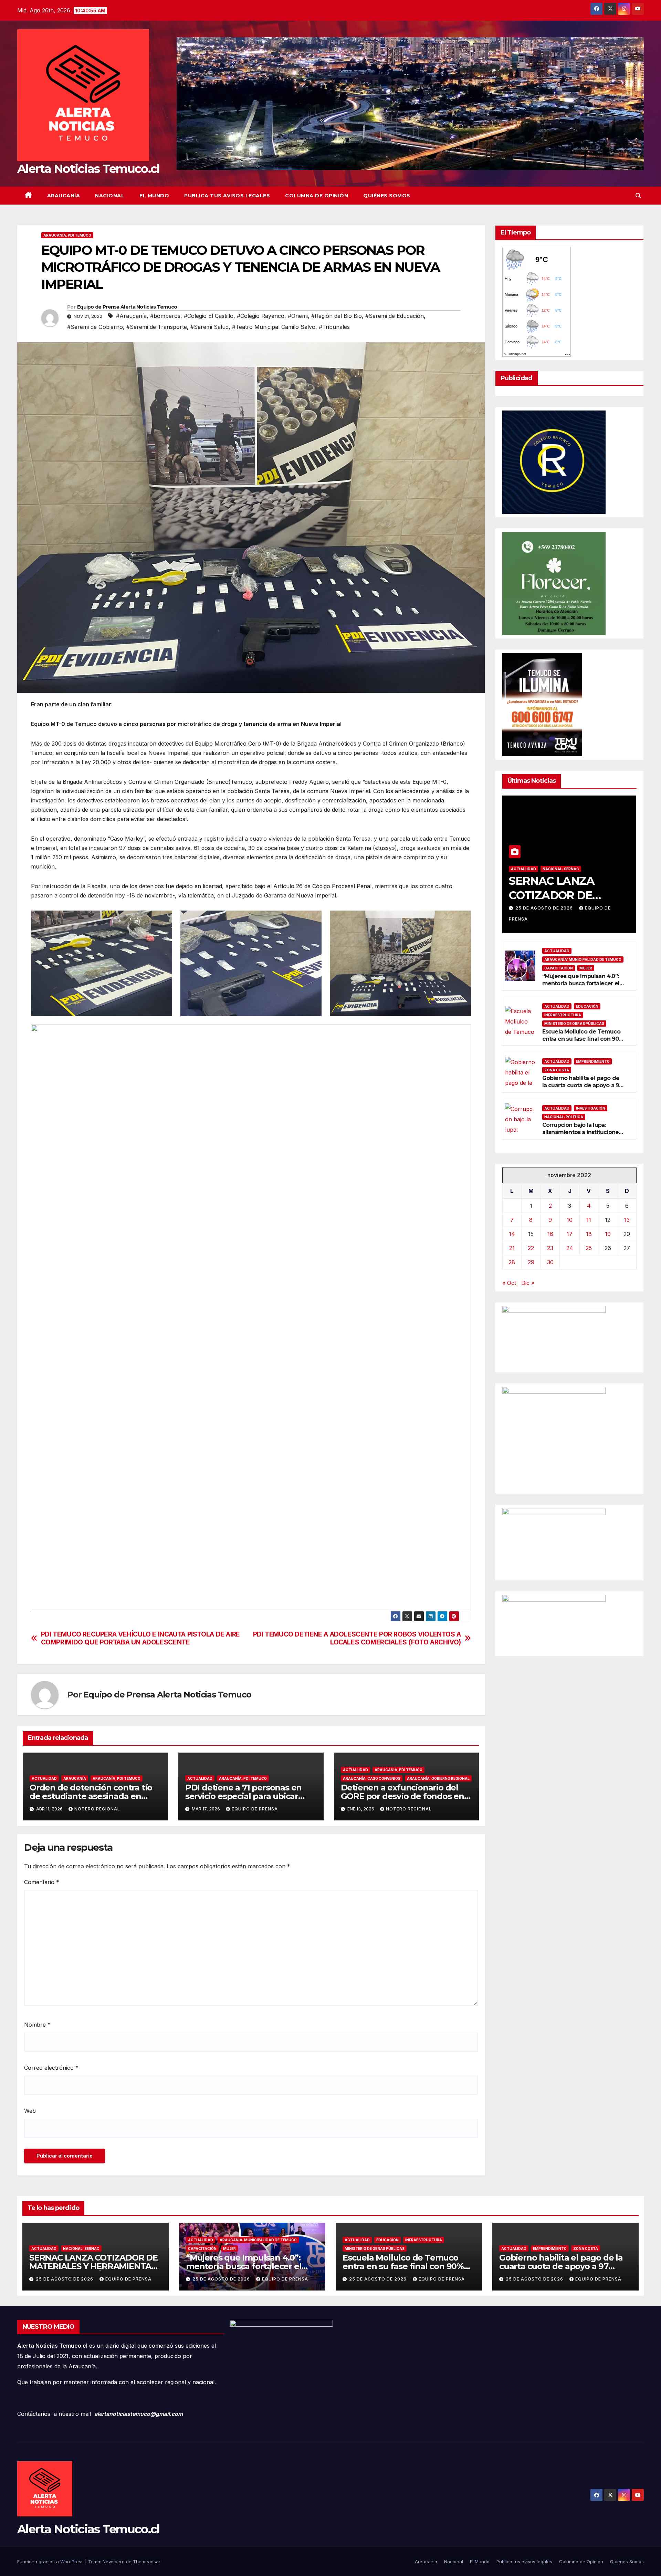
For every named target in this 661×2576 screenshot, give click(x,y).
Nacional (110, 196)
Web (30, 2111)
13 (627, 1220)
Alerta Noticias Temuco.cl (88, 169)
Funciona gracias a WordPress (51, 2562)
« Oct (509, 1283)
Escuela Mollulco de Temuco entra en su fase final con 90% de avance (583, 1038)
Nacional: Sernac (561, 869)
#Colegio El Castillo (209, 316)
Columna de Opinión (317, 196)
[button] (638, 196)
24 (570, 1248)
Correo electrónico (51, 2068)
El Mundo (154, 196)
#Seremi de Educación (395, 316)
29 (531, 1262)
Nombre (37, 2025)
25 (589, 1248)
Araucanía (64, 196)
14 (512, 1234)
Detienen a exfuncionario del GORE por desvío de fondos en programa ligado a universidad (402, 1796)
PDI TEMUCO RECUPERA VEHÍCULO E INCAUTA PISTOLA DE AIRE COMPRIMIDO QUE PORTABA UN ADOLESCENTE (140, 1638)
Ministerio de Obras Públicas (574, 1023)
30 (550, 1262)
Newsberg (114, 2562)
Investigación (591, 1108)
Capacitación (559, 968)
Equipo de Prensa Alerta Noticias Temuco (127, 307)
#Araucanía (131, 316)
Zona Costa (557, 1070)
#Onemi (298, 316)
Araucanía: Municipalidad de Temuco (583, 959)
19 (608, 1234)
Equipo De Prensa (255, 1809)
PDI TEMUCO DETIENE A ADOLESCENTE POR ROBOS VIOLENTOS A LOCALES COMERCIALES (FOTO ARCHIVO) (357, 1638)
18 (589, 1234)
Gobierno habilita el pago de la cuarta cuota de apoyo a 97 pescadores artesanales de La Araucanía (583, 1089)
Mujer (586, 968)
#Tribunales (334, 327)
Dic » (528, 1283)
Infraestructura (563, 1015)
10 (570, 1220)
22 (531, 1248)
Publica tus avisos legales (227, 196)
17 (570, 1234)
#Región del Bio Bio (337, 316)
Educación (587, 1006)
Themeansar (147, 2562)
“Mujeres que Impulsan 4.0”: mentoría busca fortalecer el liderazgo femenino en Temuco (581, 987)
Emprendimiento (593, 1061)
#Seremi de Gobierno (95, 327)
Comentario (42, 1882)
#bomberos (165, 316)
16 (550, 1234)
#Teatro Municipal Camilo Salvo (274, 327)
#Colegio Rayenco (261, 316)
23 (550, 1248)
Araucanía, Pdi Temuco (67, 235)
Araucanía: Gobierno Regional (438, 1778)
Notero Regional (97, 1809)
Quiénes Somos (387, 196)
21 (512, 1248)
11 (589, 1220)
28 (512, 1262)
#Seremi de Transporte (157, 327)
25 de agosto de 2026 (545, 908)
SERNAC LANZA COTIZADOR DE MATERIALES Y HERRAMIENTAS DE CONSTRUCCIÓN (93, 2266)
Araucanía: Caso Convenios (372, 1778)
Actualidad (44, 1778)
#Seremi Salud (209, 327)
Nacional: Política (564, 1117)
